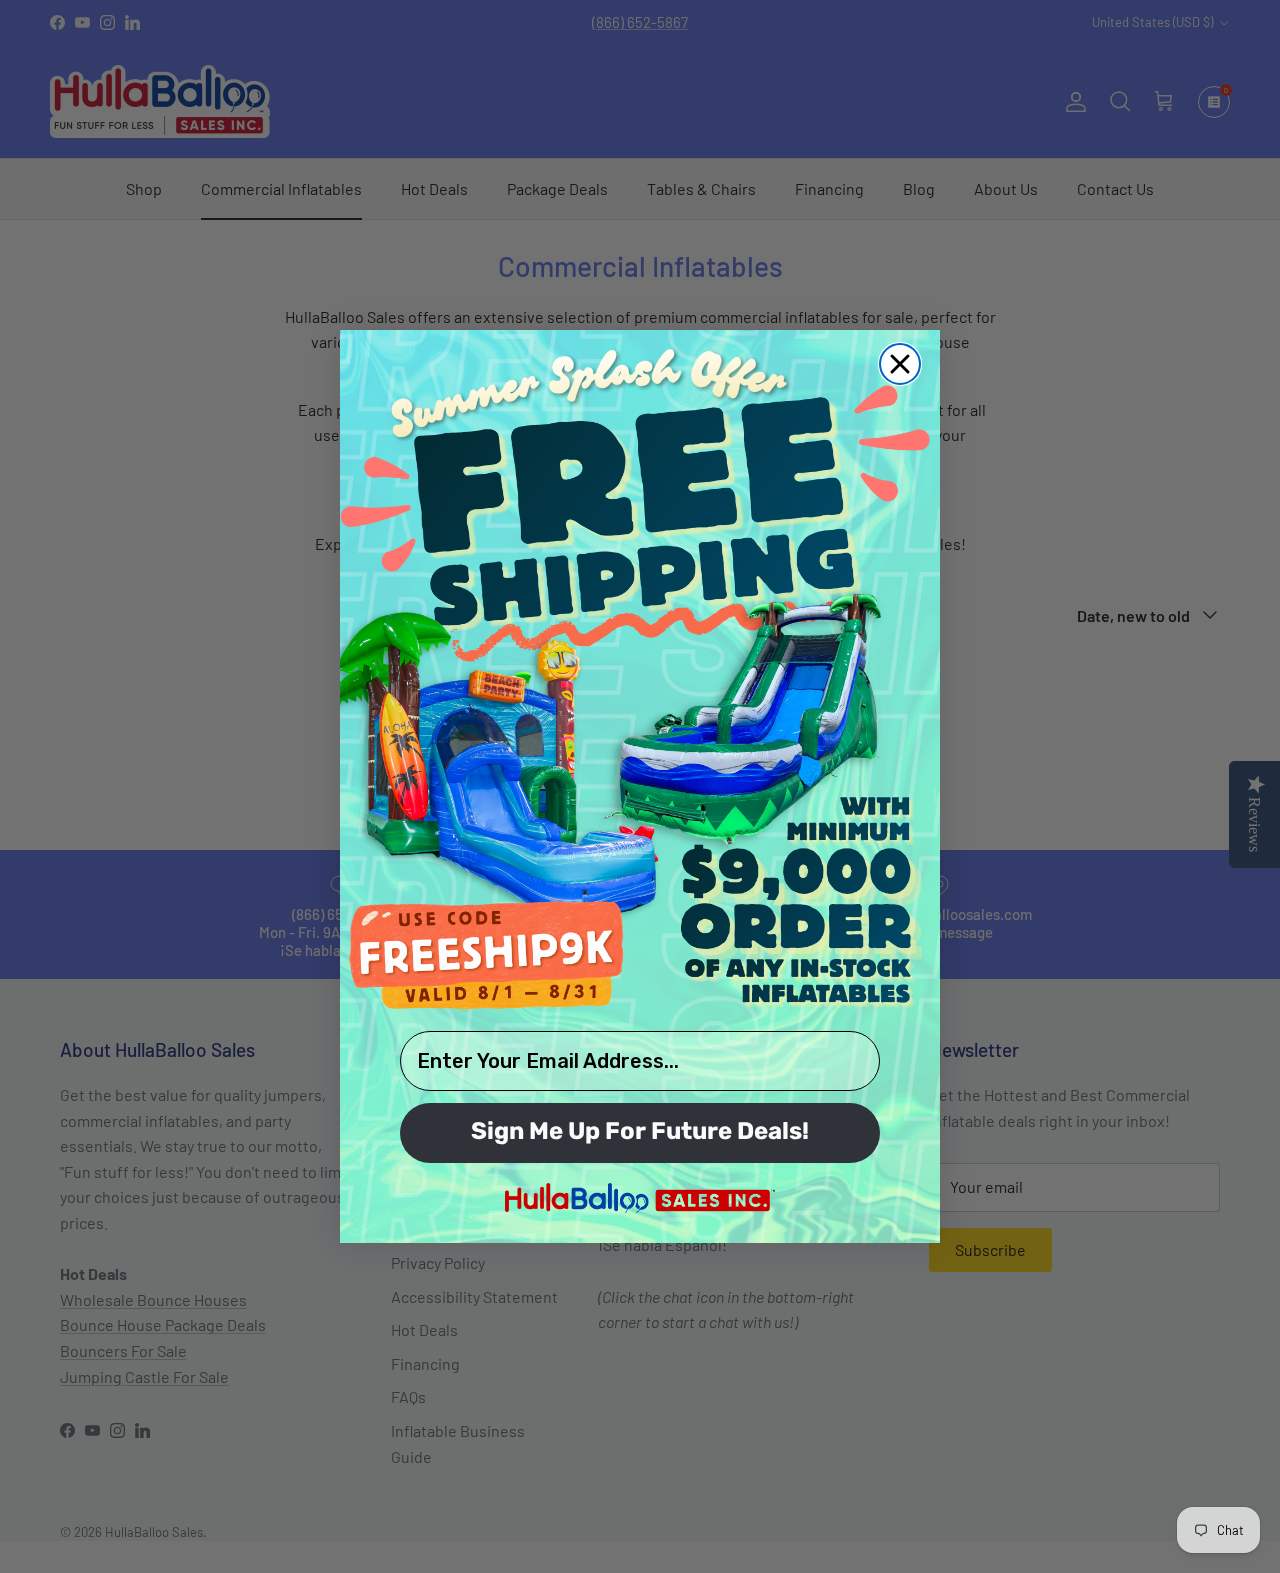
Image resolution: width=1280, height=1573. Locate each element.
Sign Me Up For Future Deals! (640, 1133)
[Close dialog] (900, 364)
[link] (640, 678)
